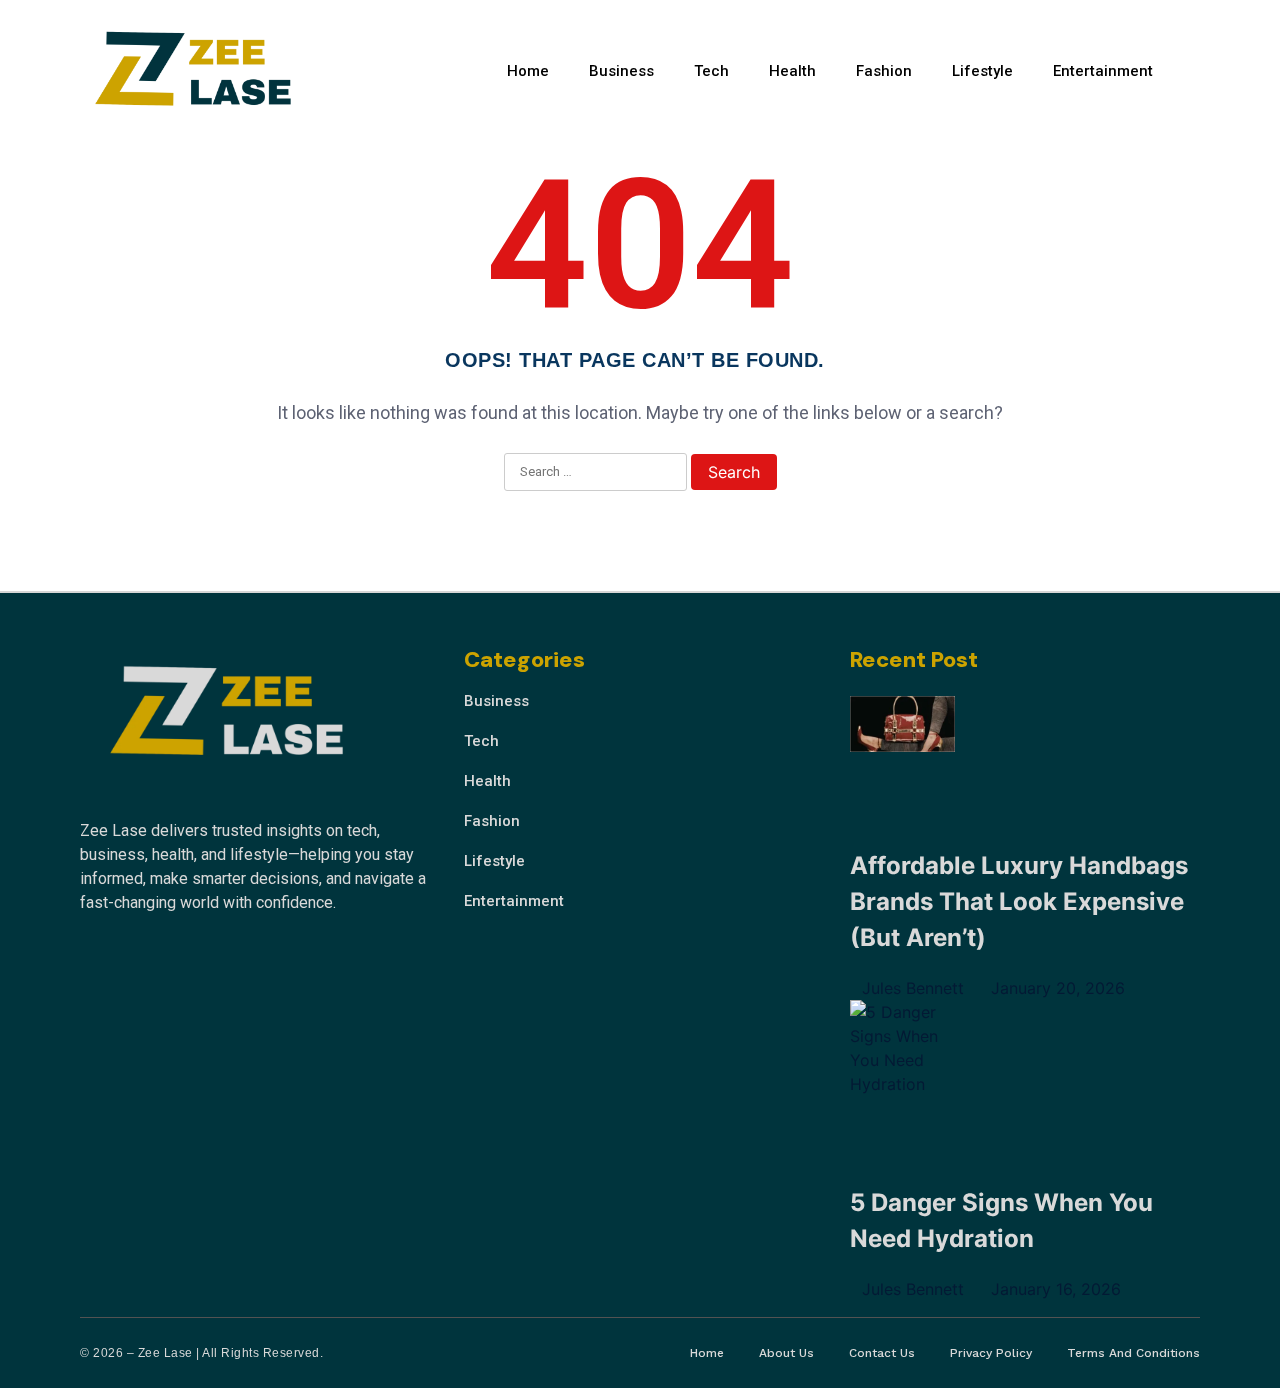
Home (528, 71)
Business (621, 71)
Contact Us (882, 1353)
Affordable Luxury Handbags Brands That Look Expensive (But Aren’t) (1019, 901)
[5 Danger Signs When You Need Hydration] (902, 1048)
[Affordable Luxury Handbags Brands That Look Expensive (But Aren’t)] (902, 726)
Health (792, 71)
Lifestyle (982, 71)
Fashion (884, 71)
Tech (711, 71)
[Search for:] (595, 473)
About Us (786, 1353)
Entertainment (1103, 71)
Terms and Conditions (1133, 1353)
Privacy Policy (991, 1353)
